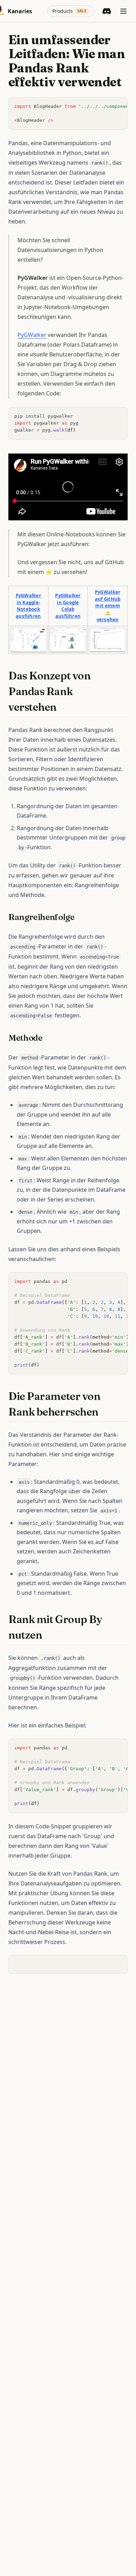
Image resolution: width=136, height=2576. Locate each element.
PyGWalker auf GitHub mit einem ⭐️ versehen (108, 606)
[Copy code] (119, 106)
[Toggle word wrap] (107, 106)
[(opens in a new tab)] (28, 640)
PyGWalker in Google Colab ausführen (68, 606)
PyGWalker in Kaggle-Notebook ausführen (28, 606)
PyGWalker (32, 335)
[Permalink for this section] (63, 707)
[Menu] (123, 11)
